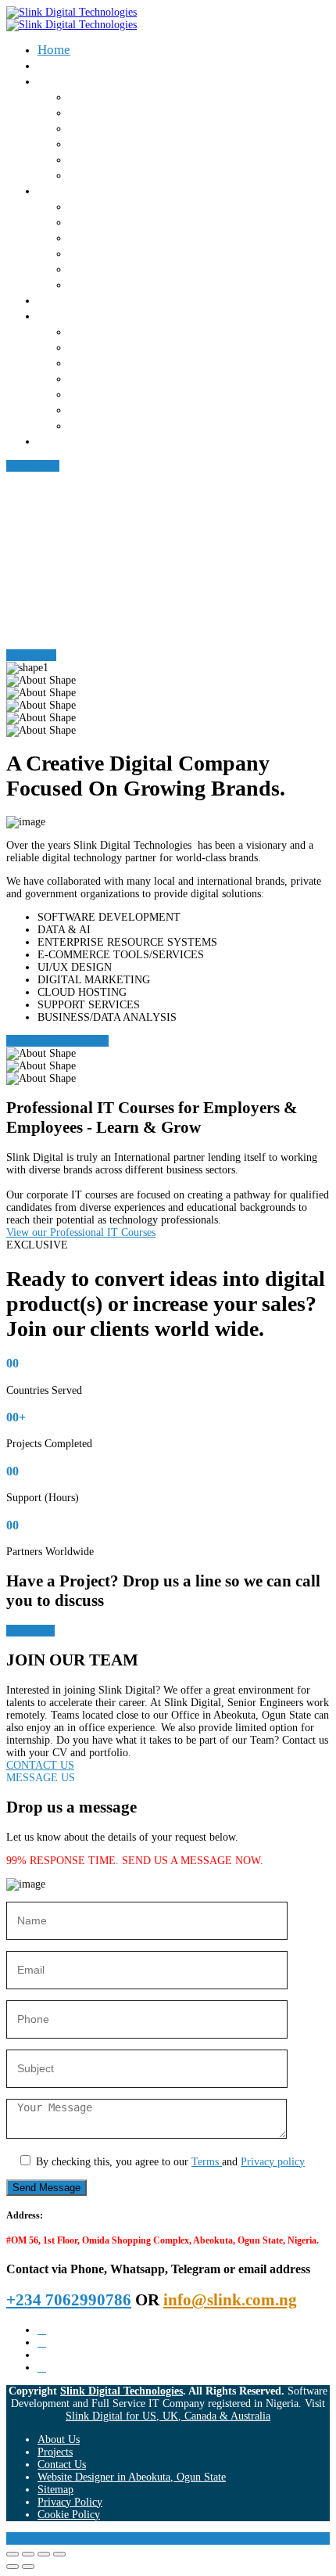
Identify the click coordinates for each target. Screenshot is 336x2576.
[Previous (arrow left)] (13, 2567)
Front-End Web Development (150, 378)
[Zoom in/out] (13, 2554)
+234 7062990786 (69, 2300)
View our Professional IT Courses (81, 1232)
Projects (55, 2452)
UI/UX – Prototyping (127, 253)
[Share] (44, 2554)
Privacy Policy (70, 2502)
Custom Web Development (143, 222)
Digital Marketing (118, 331)
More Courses (107, 425)
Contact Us (68, 441)
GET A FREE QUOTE (57, 1041)
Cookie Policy (69, 2515)
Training (92, 112)
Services (61, 190)
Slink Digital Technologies (122, 2391)
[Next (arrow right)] (28, 2567)
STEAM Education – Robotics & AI (166, 97)
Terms (207, 2162)
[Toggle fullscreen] (28, 2554)
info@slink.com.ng (230, 2300)
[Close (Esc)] (59, 2554)
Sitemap (55, 2490)
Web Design (102, 206)
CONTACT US (40, 1765)
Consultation (104, 175)
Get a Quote (33, 466)
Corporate (65, 81)
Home (54, 50)
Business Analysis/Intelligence (154, 128)
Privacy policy (273, 2162)
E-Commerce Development (143, 269)
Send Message (46, 2188)
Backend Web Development (146, 394)
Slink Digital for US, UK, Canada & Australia (168, 2416)
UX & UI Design (114, 363)
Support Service (113, 159)
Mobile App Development (140, 237)
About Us (64, 65)
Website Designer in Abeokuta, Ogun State (132, 2477)
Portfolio (62, 300)
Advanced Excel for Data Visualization (177, 347)
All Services (102, 284)
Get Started (31, 655)
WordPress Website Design (143, 410)
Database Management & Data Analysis (178, 144)
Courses (60, 316)
